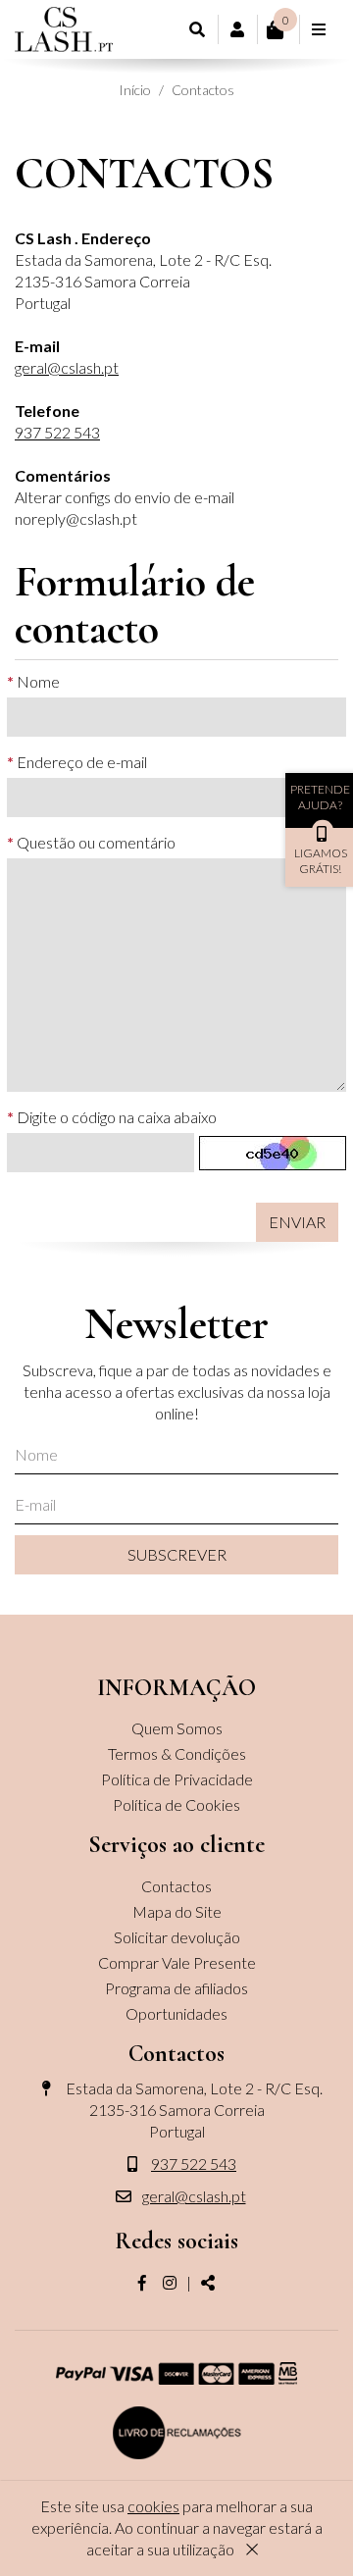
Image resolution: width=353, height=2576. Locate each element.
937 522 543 (57, 432)
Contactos (203, 90)
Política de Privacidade (177, 1779)
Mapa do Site (177, 1911)
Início (135, 90)
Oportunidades (176, 2013)
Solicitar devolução (177, 1937)
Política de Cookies (176, 1804)
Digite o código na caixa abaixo (117, 1117)
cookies (153, 2506)
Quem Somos (177, 1728)
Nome (38, 681)
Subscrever (177, 1554)
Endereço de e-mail (82, 762)
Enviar (297, 1222)
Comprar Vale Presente (177, 1962)
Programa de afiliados (176, 1988)
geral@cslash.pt (67, 367)
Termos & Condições (177, 1753)
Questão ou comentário (96, 842)
